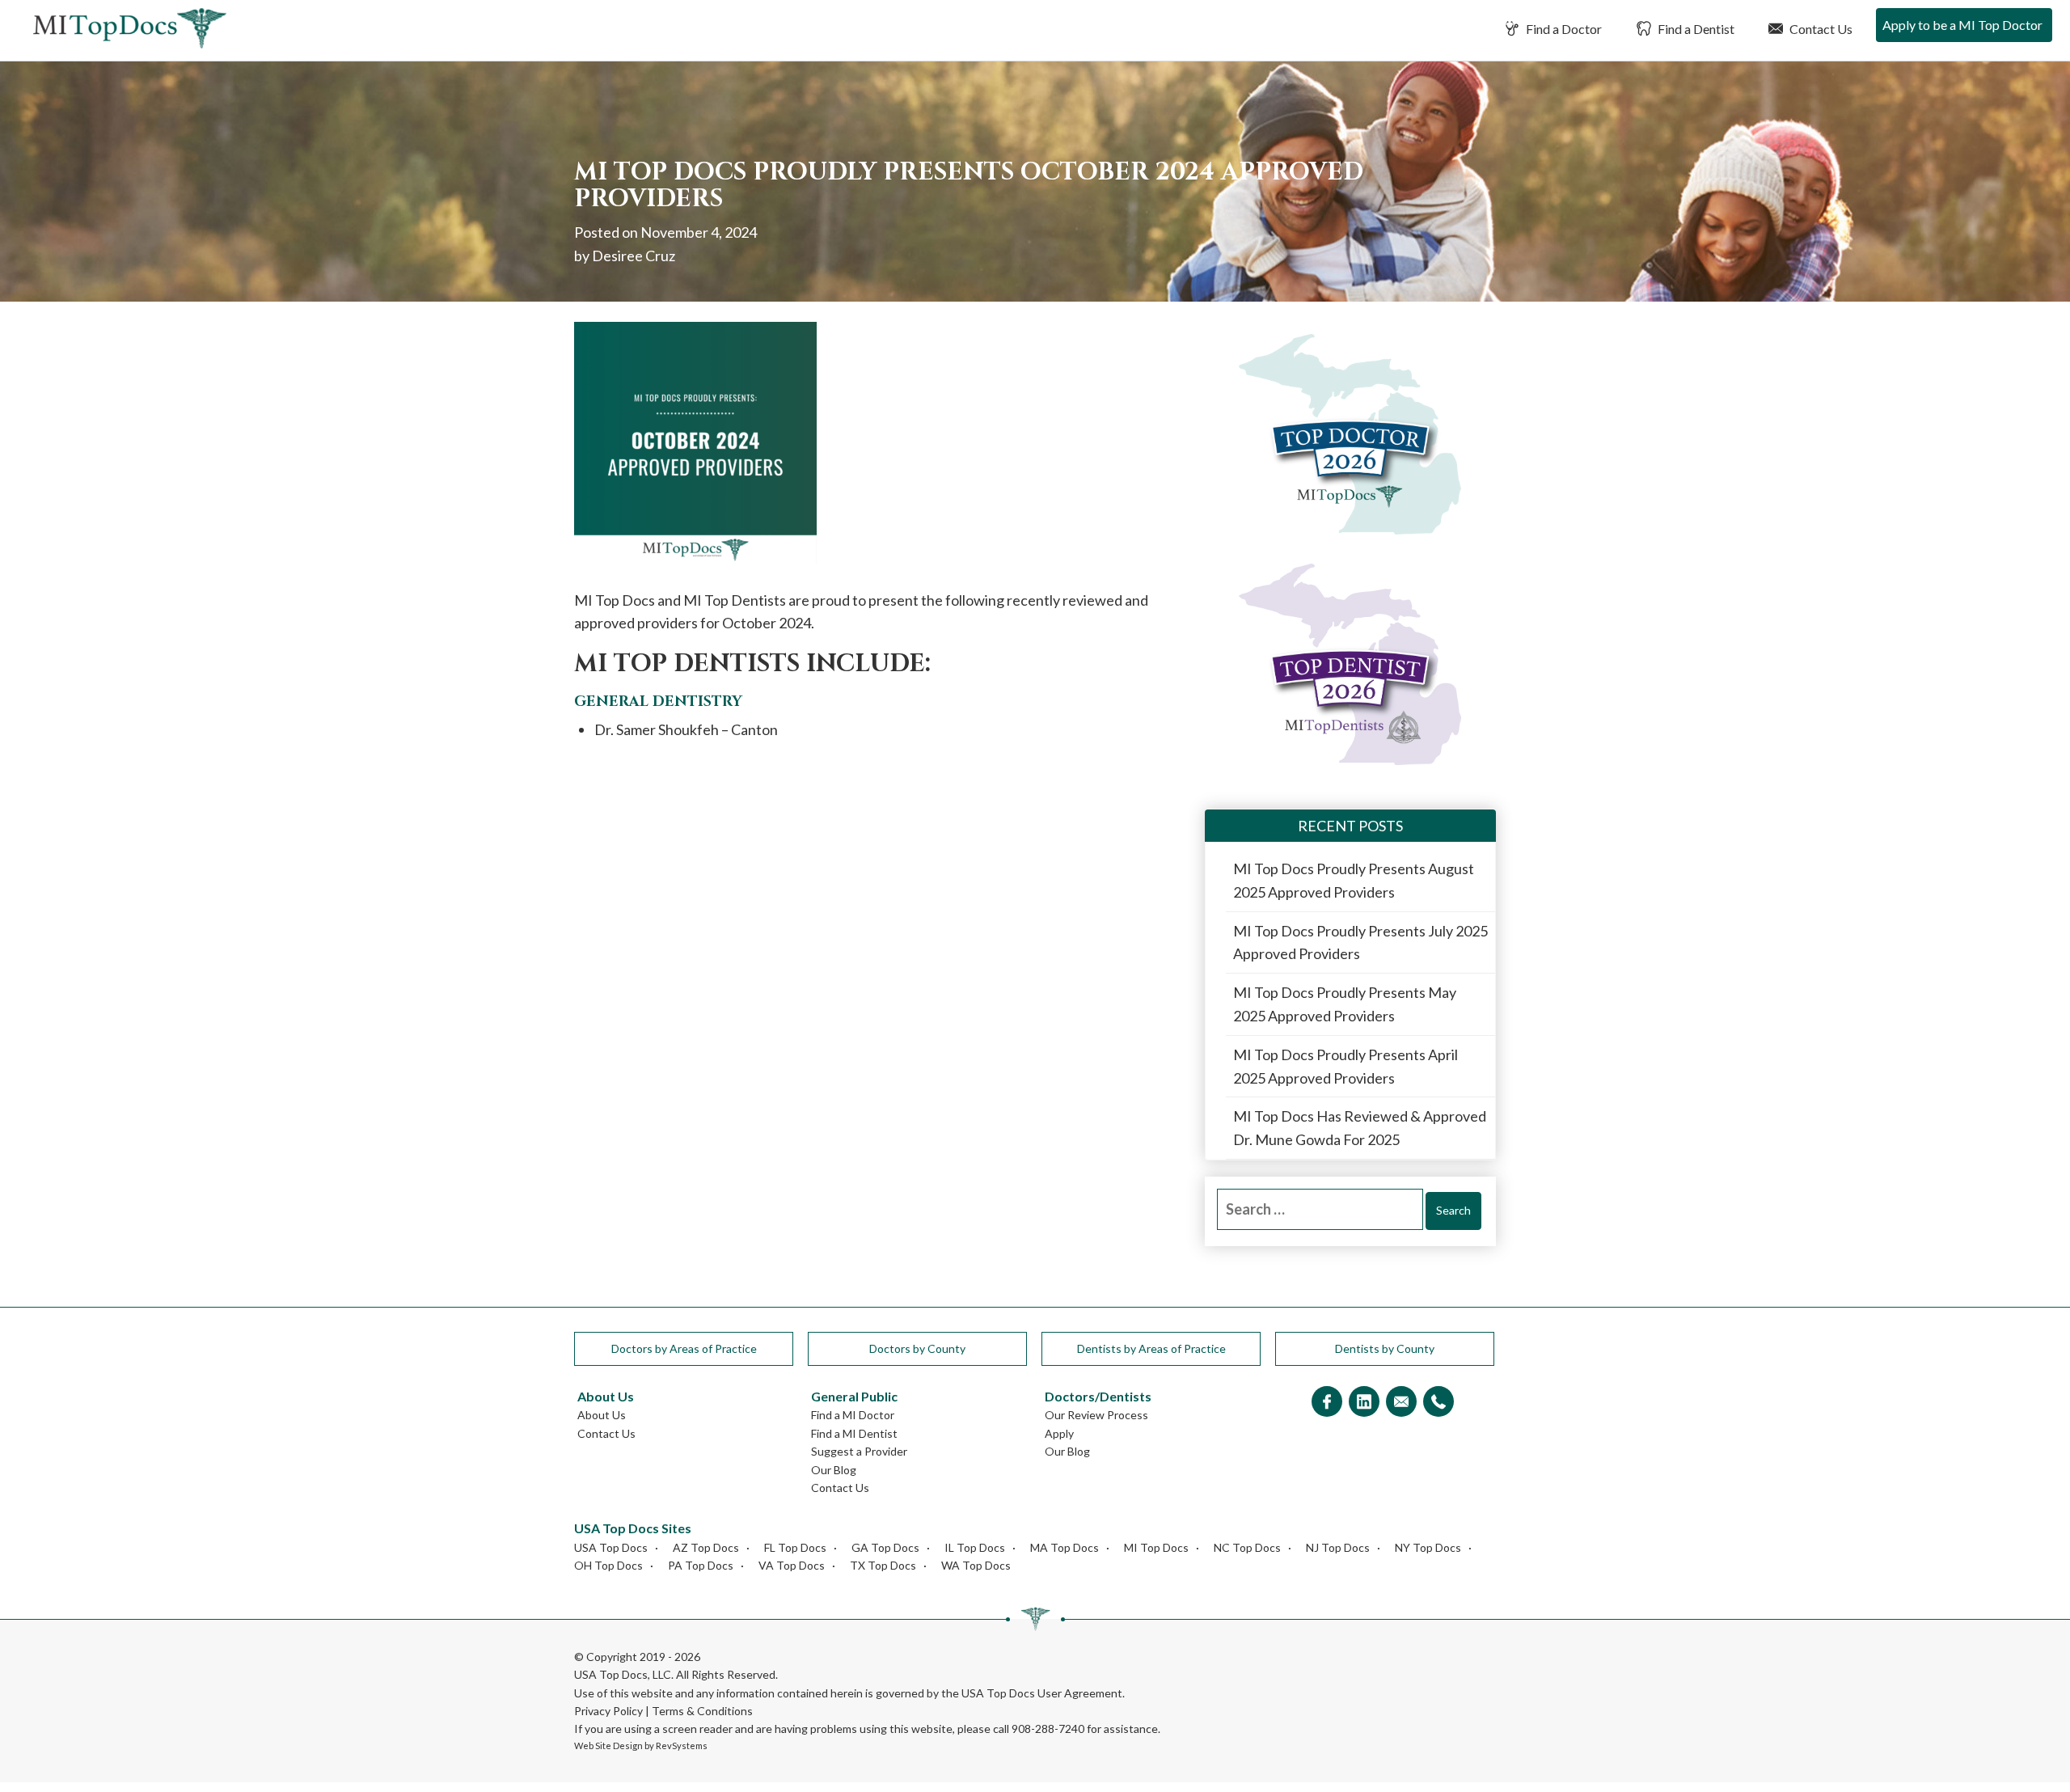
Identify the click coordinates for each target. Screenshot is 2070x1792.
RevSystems (682, 1746)
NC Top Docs (1247, 1547)
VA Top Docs (792, 1565)
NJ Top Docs (1338, 1547)
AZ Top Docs (706, 1547)
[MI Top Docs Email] (1401, 1403)
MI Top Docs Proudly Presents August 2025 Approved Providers (1354, 880)
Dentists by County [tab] (1385, 1348)
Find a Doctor (1563, 29)
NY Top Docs (1428, 1547)
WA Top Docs (976, 1565)
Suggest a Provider (859, 1451)
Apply (1059, 1433)
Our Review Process (1096, 1415)
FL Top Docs (795, 1547)
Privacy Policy (608, 1711)
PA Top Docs (701, 1565)
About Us (602, 1415)
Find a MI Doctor (853, 1415)
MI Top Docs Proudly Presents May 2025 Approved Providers (1345, 1004)
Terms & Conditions (702, 1711)
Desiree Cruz (634, 256)
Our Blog (834, 1470)
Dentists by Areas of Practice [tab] (1151, 1348)
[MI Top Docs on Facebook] (1327, 1403)
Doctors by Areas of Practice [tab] (684, 1348)
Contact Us (1820, 29)
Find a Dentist (1695, 29)
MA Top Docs (1065, 1547)
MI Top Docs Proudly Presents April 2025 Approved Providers (1345, 1066)
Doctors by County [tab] (917, 1348)
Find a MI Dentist (854, 1433)
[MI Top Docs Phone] (1438, 1403)
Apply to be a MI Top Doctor (1962, 25)
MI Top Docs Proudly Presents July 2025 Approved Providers (1360, 942)
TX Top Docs (883, 1565)
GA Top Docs (885, 1547)
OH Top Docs (608, 1565)
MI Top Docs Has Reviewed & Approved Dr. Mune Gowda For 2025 (1360, 1128)
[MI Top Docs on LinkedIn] (1364, 1403)
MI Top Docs (1156, 1547)
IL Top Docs (975, 1547)
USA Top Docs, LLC (623, 1674)
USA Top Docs (611, 1547)
